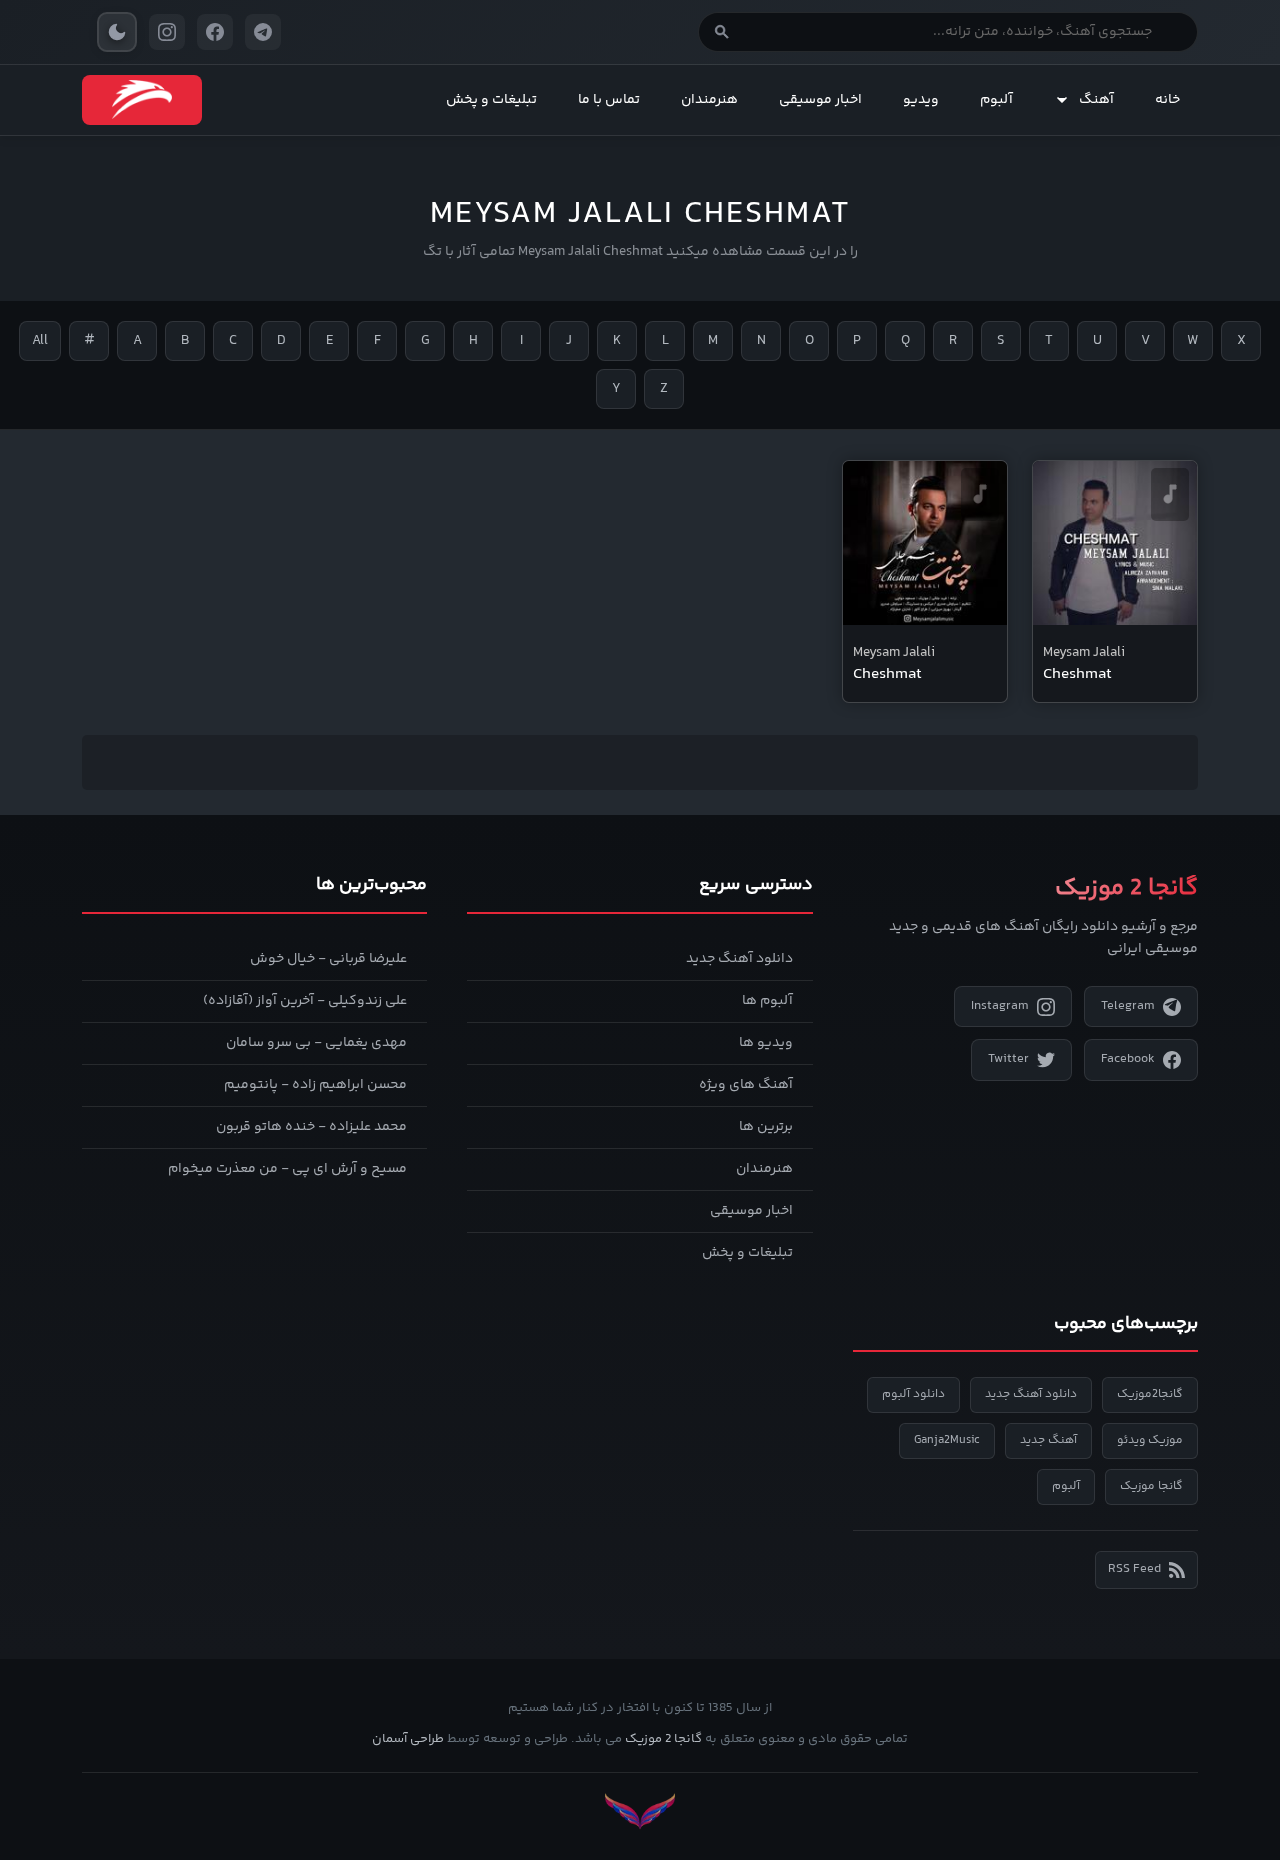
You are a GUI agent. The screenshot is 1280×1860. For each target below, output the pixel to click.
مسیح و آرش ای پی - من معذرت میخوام (287, 1169)
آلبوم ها (767, 1001)
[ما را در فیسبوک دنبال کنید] (215, 32)
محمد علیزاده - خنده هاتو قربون (311, 1127)
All (40, 341)
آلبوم (996, 100)
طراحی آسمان (408, 1739)
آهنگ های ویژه (746, 1085)
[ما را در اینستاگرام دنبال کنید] (167, 32)
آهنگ (1096, 100)
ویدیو (921, 100)
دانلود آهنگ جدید (739, 959)
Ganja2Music (947, 1440)
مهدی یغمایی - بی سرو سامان (316, 1043)
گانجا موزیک (1151, 1486)
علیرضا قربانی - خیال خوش (328, 959)
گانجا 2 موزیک (663, 1739)
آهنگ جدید (1048, 1440)
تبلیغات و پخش (491, 100)
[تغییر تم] (117, 32)
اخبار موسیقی (820, 100)
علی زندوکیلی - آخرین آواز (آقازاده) (305, 1001)
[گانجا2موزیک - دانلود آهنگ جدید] (142, 100)
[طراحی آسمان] (640, 1811)
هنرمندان (709, 100)
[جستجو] (722, 32)
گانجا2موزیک (1150, 1394)
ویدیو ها (766, 1043)
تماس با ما (609, 100)
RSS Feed (1134, 1569)
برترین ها (766, 1127)
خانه (1167, 100)
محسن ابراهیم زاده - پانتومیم (315, 1085)
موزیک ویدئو (1150, 1440)
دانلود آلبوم (913, 1394)
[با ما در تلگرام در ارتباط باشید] (263, 32)
